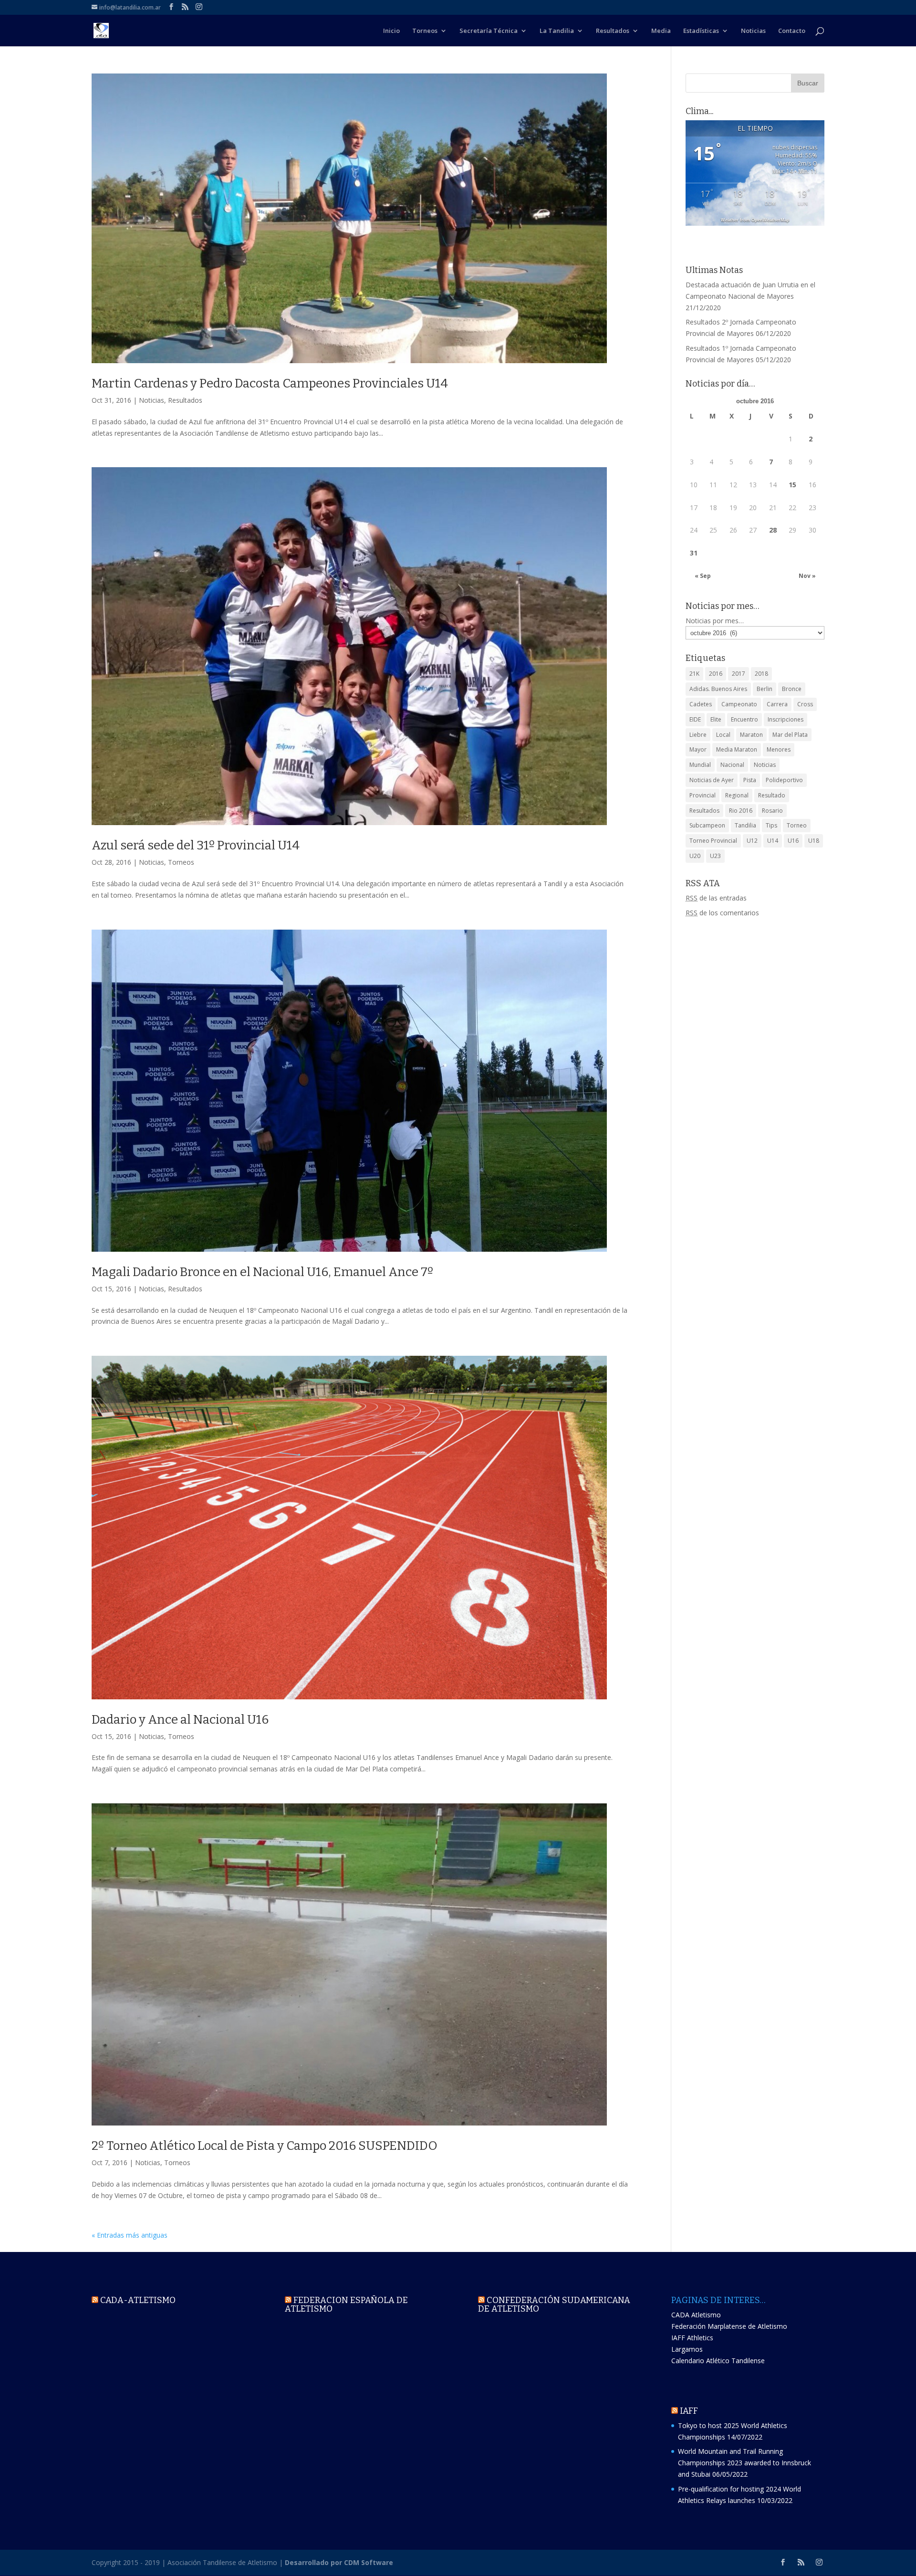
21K (694, 674)
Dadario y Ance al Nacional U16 (180, 1720)
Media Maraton (737, 749)
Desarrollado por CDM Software (339, 2562)
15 (792, 485)
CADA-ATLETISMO (138, 2300)
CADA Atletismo (696, 2315)
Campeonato (739, 704)
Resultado (772, 795)
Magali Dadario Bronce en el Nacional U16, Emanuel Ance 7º (262, 1272)
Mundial (700, 765)
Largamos (687, 2349)
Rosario (772, 811)
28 (773, 530)
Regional (737, 795)
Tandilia (745, 825)
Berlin (765, 689)
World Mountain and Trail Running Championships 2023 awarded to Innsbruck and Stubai (744, 2463)
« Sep (703, 576)
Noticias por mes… (715, 621)
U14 (773, 841)
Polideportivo (784, 780)
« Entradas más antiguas (130, 2235)
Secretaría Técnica (489, 31)
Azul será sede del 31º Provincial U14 (196, 845)
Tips (771, 825)
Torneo (797, 825)
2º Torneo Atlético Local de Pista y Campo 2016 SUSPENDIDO (265, 2146)
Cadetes (701, 704)
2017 (739, 674)
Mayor (698, 749)
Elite (716, 719)
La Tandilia (557, 31)
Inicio (391, 31)
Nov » (807, 576)
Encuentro (744, 719)
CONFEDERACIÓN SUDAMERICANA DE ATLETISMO (554, 2304)
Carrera (777, 704)
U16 (793, 841)
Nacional (732, 765)
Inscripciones (786, 719)
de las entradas (716, 898)
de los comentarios (722, 913)
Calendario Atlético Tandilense (718, 2361)
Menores (779, 749)
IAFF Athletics (692, 2338)
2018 (761, 674)
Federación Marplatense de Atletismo (729, 2326)
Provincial (703, 795)
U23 (715, 856)
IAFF (689, 2411)
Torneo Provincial (713, 841)
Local (723, 735)
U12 (752, 841)
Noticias (753, 31)
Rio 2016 (741, 811)
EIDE (695, 719)
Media (661, 31)
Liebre (698, 735)
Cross (805, 704)
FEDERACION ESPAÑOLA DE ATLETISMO (346, 2304)
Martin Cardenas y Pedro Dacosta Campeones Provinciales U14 (270, 383)
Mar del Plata (790, 735)
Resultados (613, 31)
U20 (695, 856)
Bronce (792, 689)
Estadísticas (701, 31)
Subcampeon (707, 825)
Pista (750, 780)
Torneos (425, 31)
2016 (716, 674)
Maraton (751, 735)
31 (694, 553)
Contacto (792, 31)
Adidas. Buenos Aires (718, 689)
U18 (814, 841)
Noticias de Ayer (712, 780)
